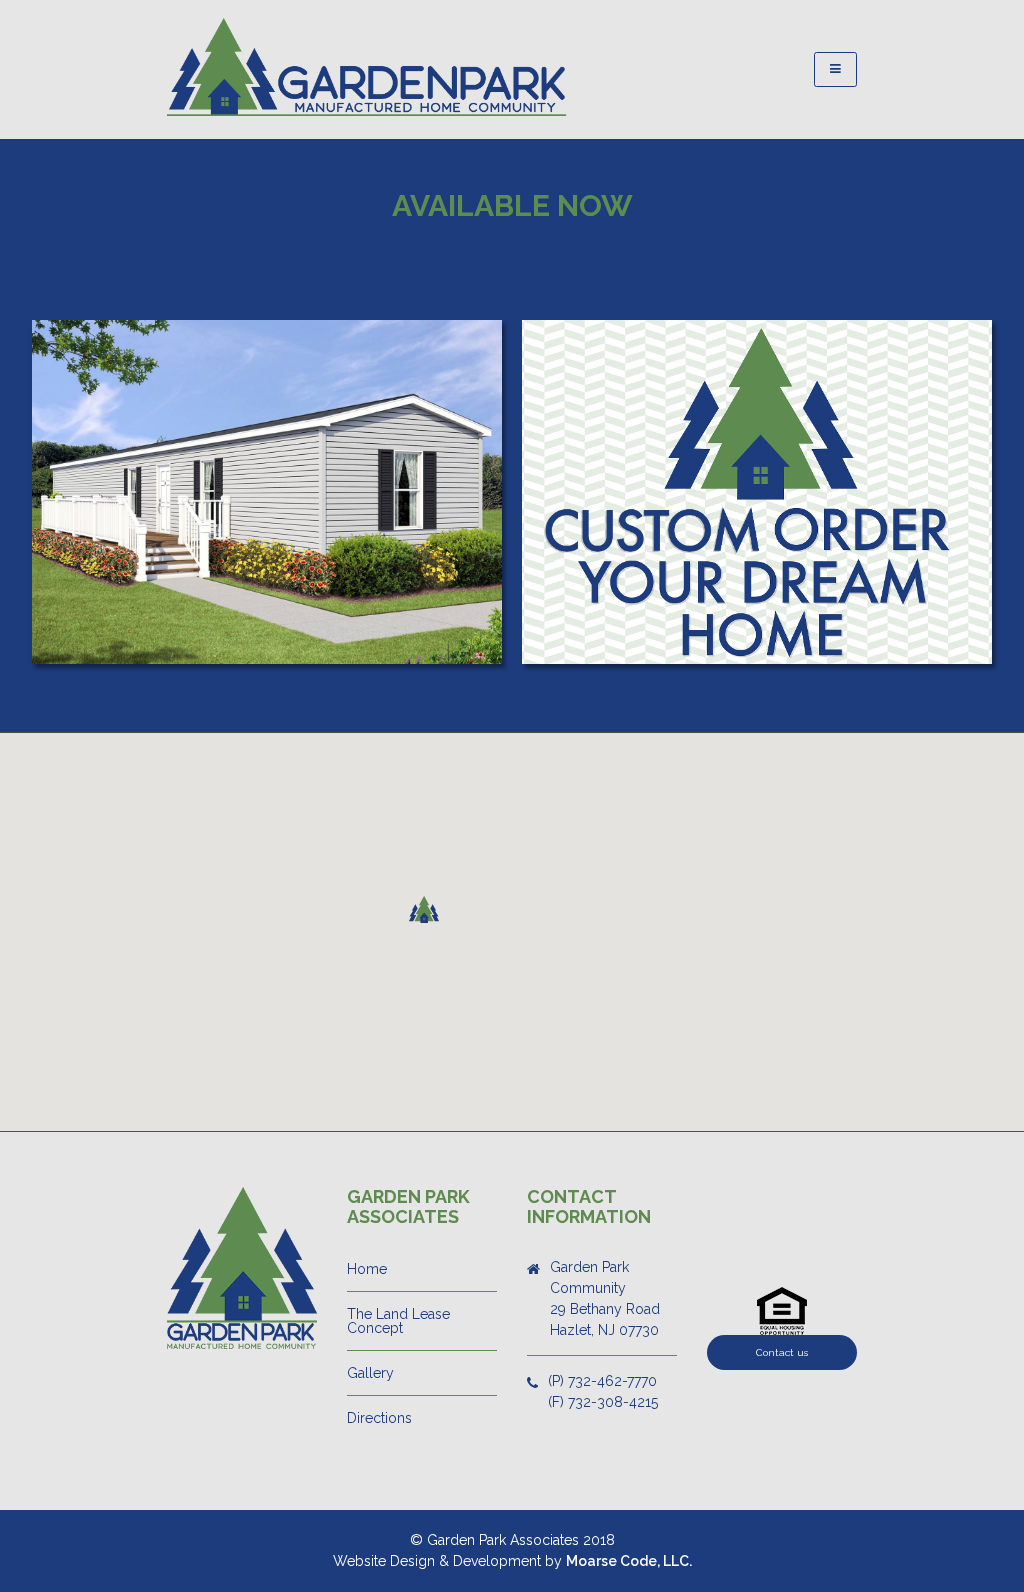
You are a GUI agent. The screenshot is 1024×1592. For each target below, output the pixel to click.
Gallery (370, 1373)
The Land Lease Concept (398, 1321)
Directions (379, 1418)
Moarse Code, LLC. (629, 1561)
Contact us (782, 1352)
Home (367, 1269)
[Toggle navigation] (835, 69)
